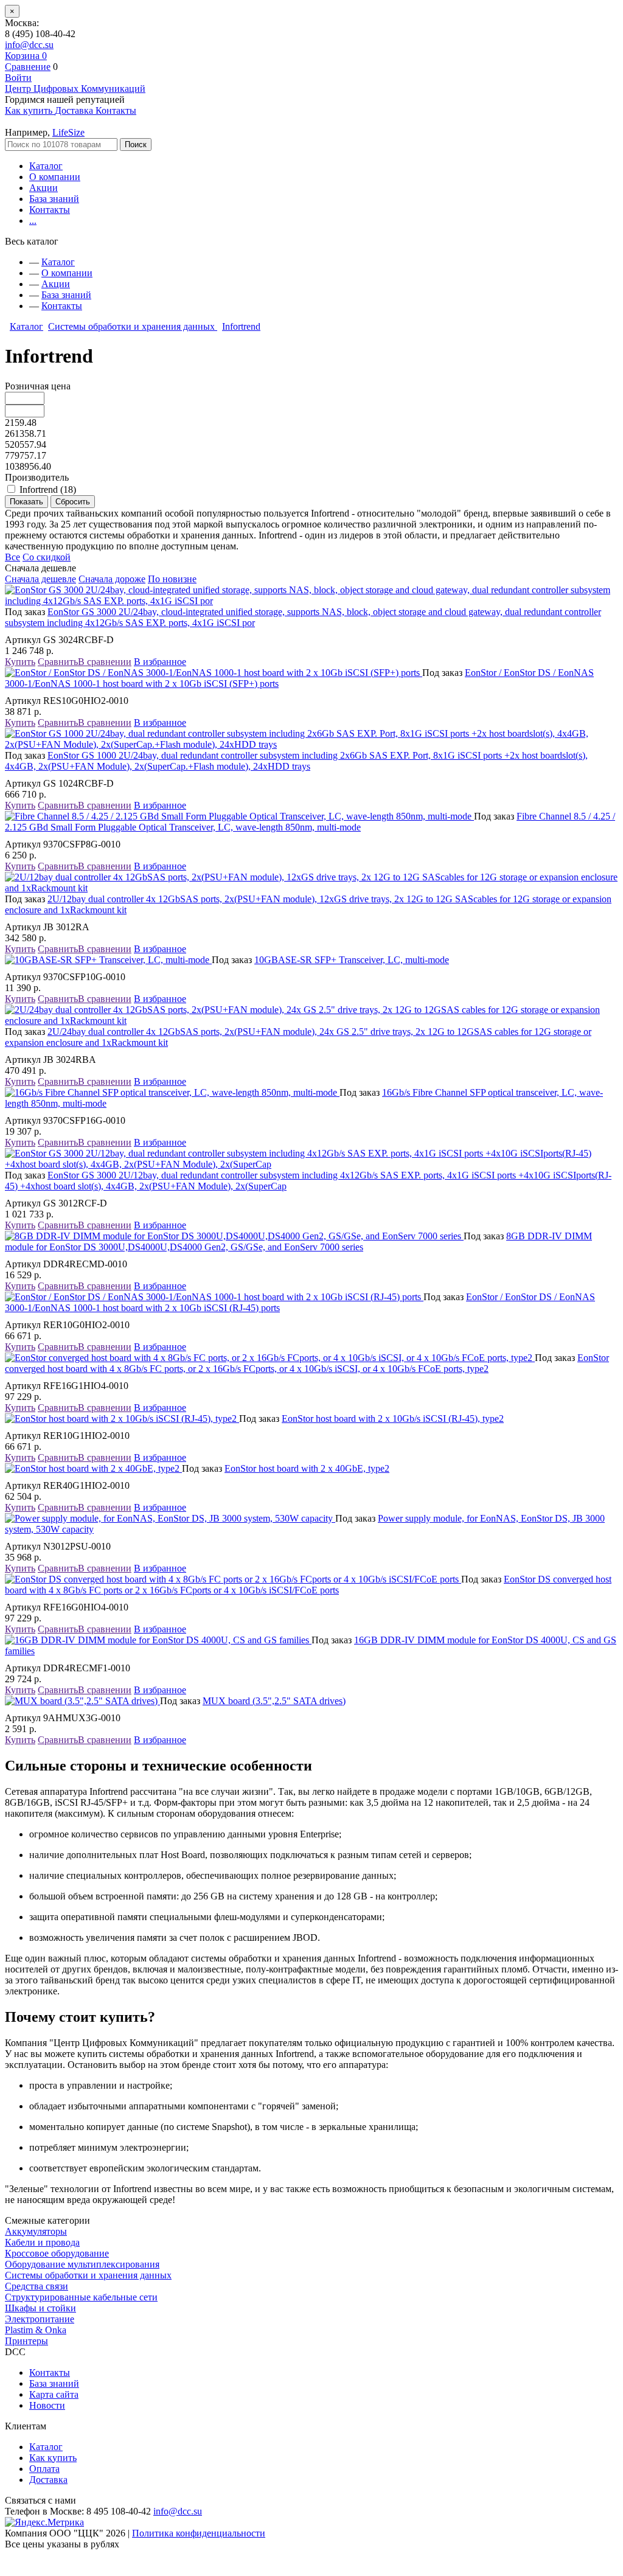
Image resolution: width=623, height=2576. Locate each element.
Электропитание (40, 2319)
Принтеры (26, 2341)
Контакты (50, 210)
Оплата (44, 2469)
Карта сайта (54, 2394)
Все (12, 557)
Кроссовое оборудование (57, 2253)
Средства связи (37, 2286)
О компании (55, 177)
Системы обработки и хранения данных (133, 326)
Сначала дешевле (40, 579)
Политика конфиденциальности (199, 2533)
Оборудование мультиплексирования (82, 2264)
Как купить (53, 2458)
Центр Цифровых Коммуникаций (75, 89)
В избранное (160, 662)
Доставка (48, 2480)
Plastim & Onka (36, 2330)
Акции (44, 188)
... (33, 221)
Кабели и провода (42, 2242)
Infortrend (241, 326)
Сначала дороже (112, 579)
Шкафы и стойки (40, 2308)
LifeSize (68, 132)
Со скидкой (47, 557)
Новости (47, 2405)
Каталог (46, 166)
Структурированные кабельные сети (81, 2297)
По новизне (172, 579)
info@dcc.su (29, 45)
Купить (20, 662)
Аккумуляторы (36, 2231)
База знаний (54, 199)
